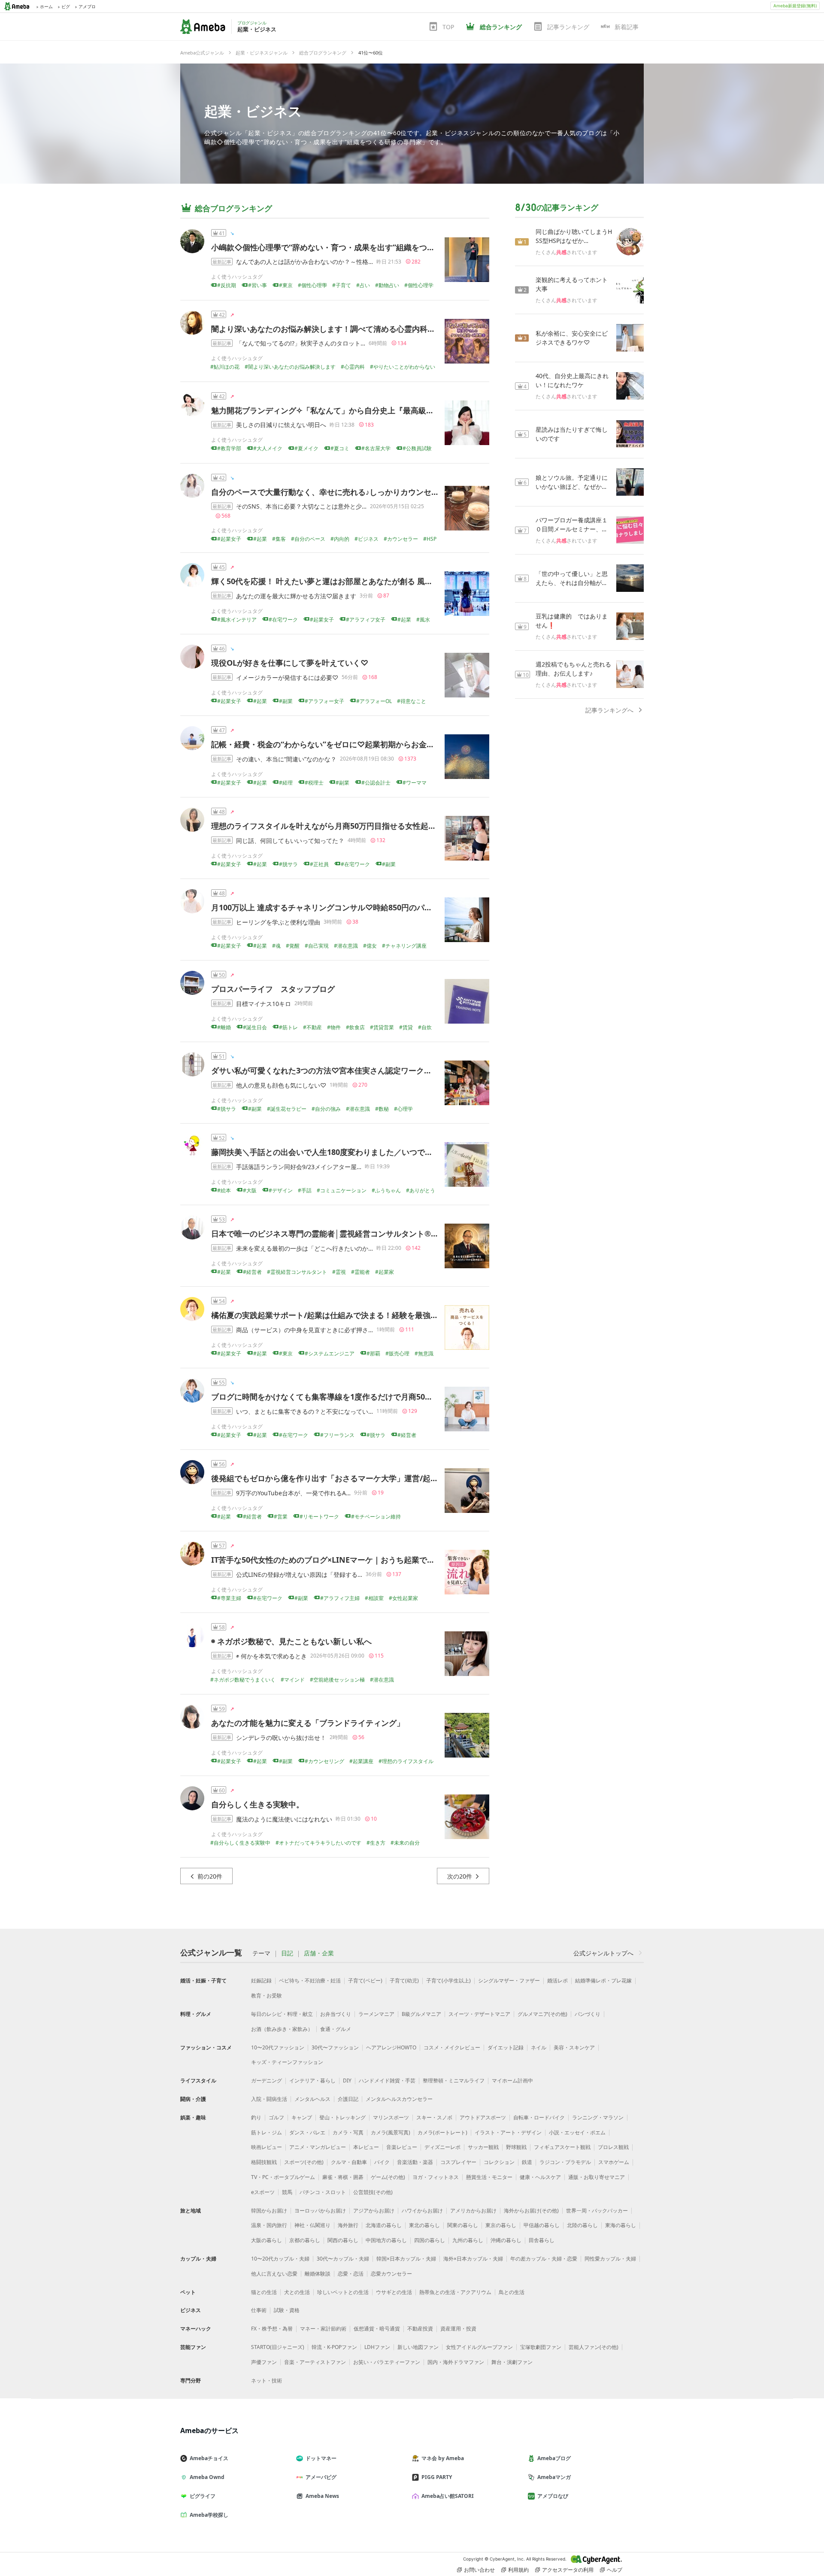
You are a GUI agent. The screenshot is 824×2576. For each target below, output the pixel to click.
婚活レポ (557, 1980)
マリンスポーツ (391, 2117)
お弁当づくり (336, 2014)
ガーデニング (267, 2080)
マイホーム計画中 (512, 2080)
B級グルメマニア (421, 2014)
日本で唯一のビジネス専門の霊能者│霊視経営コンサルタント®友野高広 (336, 1233)
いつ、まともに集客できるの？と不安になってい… (304, 1411)
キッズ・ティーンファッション (287, 2062)
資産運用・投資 (458, 2329)
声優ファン (264, 2362)
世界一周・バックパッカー (597, 2211)
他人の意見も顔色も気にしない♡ (281, 1085)
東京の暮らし (501, 2225)
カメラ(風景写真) (391, 2132)
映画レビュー (267, 2147)
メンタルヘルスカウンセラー (399, 2099)
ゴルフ (276, 2117)
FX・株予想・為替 (272, 2329)
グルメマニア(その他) (542, 2014)
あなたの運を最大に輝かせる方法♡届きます (296, 596)
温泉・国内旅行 (269, 2225)
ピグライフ (203, 2496)
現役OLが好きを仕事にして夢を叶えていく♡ (290, 663)
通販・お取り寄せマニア (597, 2177)
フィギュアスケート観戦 (562, 2147)
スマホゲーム (614, 2162)
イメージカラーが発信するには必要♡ (287, 677)
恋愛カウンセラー (391, 2274)
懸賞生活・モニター (489, 2177)
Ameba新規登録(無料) (795, 6)
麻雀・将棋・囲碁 (343, 2177)
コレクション (499, 2162)
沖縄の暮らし (506, 2240)
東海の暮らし (621, 2225)
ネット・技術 (267, 2381)
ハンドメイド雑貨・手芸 (387, 2080)
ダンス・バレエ (307, 2132)
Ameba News (322, 2496)
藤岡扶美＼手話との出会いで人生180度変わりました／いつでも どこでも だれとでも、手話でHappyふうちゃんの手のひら (425, 1152)
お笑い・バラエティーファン (387, 2362)
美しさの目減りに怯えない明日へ (281, 425)
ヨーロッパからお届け (320, 2211)
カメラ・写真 (348, 2132)
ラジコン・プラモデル (565, 2162)
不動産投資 (420, 2329)
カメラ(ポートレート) (442, 2132)
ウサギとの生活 (394, 2292)
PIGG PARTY (437, 2477)
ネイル (539, 2047)
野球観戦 (516, 2147)
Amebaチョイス (209, 2458)
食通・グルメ (336, 2029)
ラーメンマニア (376, 2014)
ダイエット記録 (506, 2047)
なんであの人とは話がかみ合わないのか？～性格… (304, 262)
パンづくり (588, 2014)
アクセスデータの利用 (568, 2570)
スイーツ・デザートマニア (479, 2014)
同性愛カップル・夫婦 (610, 2259)
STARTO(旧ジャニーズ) (278, 2347)
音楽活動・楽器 (415, 2162)
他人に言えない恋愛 (274, 2274)
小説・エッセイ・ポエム (577, 2132)
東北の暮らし (424, 2225)
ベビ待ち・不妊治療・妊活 (310, 1980)
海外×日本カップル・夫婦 (473, 2259)
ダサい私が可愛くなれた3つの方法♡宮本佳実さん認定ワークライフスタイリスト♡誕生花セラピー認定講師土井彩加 (414, 1070)
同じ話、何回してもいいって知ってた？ (290, 841)
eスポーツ (263, 2192)
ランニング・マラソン (598, 2117)
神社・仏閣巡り (312, 2225)
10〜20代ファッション (278, 2047)
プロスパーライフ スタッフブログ (273, 989)
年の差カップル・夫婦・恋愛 (544, 2259)
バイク (382, 2162)
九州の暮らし (468, 2240)
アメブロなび (553, 2496)
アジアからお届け (374, 2211)
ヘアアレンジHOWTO (391, 2047)
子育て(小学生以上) (448, 1980)
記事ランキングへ (609, 710)
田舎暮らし (542, 2240)
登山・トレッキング (342, 2117)
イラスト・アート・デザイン (508, 2132)
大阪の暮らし (267, 2240)
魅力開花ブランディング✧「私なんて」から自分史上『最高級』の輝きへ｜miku (352, 410)
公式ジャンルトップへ (603, 1953)
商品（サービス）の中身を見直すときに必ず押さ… (304, 1330)
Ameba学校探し (209, 2515)
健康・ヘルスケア (540, 2177)
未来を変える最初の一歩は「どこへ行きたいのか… (304, 1248)
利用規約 (518, 2570)
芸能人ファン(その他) (594, 2347)
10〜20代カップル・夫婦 (280, 2259)
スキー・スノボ (434, 2117)
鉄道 (527, 2162)
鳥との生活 (512, 2292)
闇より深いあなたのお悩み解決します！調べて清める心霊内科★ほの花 (335, 329)
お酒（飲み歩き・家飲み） (282, 2029)
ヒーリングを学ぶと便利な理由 (278, 922)
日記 (287, 1953)
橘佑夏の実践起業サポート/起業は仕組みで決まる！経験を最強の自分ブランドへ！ (356, 1315)
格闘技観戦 (264, 2162)
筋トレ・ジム (267, 2132)
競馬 (287, 2192)
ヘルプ (615, 2570)
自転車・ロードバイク (539, 2117)
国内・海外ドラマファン (456, 2362)
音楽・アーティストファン (315, 2362)
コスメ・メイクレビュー (452, 2047)
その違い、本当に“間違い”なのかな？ (286, 759)
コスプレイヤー (458, 2162)
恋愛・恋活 (351, 2274)
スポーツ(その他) (304, 2162)
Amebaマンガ (554, 2477)
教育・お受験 (267, 1996)
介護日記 (348, 2099)
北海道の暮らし (384, 2225)
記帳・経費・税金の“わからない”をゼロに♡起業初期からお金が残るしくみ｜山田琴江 (361, 744)
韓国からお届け (269, 2211)
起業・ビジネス (253, 111)
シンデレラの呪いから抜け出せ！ (281, 1738)
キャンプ (302, 2117)
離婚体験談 (318, 2274)
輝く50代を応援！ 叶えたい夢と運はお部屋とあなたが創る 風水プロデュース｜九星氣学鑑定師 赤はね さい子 (401, 581)
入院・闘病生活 (269, 2099)
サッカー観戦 (483, 2147)
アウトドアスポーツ (483, 2117)
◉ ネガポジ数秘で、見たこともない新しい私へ (291, 1641)
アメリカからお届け (473, 2211)
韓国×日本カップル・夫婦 (406, 2259)
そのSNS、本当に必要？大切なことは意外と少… (301, 506)
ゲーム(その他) (388, 2177)
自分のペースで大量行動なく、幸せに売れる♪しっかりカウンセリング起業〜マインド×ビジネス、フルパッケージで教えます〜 (432, 492)
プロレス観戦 (613, 2147)
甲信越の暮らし (542, 2225)
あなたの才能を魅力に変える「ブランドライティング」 (308, 1723)
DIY (347, 2080)
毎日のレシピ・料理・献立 (282, 2014)
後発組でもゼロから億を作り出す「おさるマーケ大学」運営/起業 (325, 1478)
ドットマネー (321, 2458)
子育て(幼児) (404, 1980)
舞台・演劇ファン (512, 2362)
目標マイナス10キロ (264, 1004)
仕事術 (259, 2310)
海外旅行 (348, 2225)
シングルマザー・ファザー (509, 1980)
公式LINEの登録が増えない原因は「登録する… (299, 1574)
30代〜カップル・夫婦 (343, 2259)
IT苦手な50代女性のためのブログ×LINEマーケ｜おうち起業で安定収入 (335, 1560)
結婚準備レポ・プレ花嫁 (603, 1980)
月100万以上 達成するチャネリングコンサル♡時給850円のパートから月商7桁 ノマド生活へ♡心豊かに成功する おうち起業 (426, 907)
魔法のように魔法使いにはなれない (284, 1819)
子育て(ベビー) (365, 1980)
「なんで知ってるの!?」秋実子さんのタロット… (301, 343)
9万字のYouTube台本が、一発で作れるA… (293, 1493)
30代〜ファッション (335, 2047)
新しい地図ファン (418, 2347)
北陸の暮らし (582, 2225)
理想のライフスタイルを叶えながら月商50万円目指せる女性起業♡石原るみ (343, 826)
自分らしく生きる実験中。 (257, 1804)
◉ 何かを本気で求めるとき (271, 1656)
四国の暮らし (430, 2240)
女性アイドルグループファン (479, 2347)
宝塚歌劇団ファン (541, 2347)
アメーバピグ (321, 2477)
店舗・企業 (319, 1953)
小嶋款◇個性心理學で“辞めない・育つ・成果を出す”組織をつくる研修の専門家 (350, 247)
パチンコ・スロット (323, 2192)
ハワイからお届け (422, 2211)
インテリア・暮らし (312, 2080)
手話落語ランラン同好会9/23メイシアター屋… (299, 1167)
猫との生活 (264, 2292)
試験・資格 (287, 2310)
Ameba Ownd (207, 2477)
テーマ (261, 1953)
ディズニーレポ (442, 2147)
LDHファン (377, 2347)
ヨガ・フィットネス (436, 2177)
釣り (256, 2117)
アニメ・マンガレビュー (318, 2147)
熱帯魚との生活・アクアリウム (455, 2292)
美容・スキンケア (574, 2047)
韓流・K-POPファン (334, 2347)
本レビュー (366, 2147)
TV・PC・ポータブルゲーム (283, 2177)
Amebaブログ (554, 2458)
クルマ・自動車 (349, 2162)
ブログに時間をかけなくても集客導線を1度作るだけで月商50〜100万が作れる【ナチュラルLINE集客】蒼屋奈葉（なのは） (426, 1397)
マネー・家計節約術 (323, 2329)
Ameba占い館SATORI (448, 2496)
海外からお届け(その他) (531, 2211)
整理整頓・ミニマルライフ (454, 2080)
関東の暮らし (463, 2225)
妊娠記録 (261, 1980)
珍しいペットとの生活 (343, 2292)
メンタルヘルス (312, 2099)
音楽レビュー (402, 2147)
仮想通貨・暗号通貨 (377, 2329)
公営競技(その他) (373, 2192)
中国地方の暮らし (386, 2240)
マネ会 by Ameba (443, 2458)
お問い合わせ (479, 2570)
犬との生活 (297, 2292)
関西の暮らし (343, 2240)
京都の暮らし (305, 2240)
